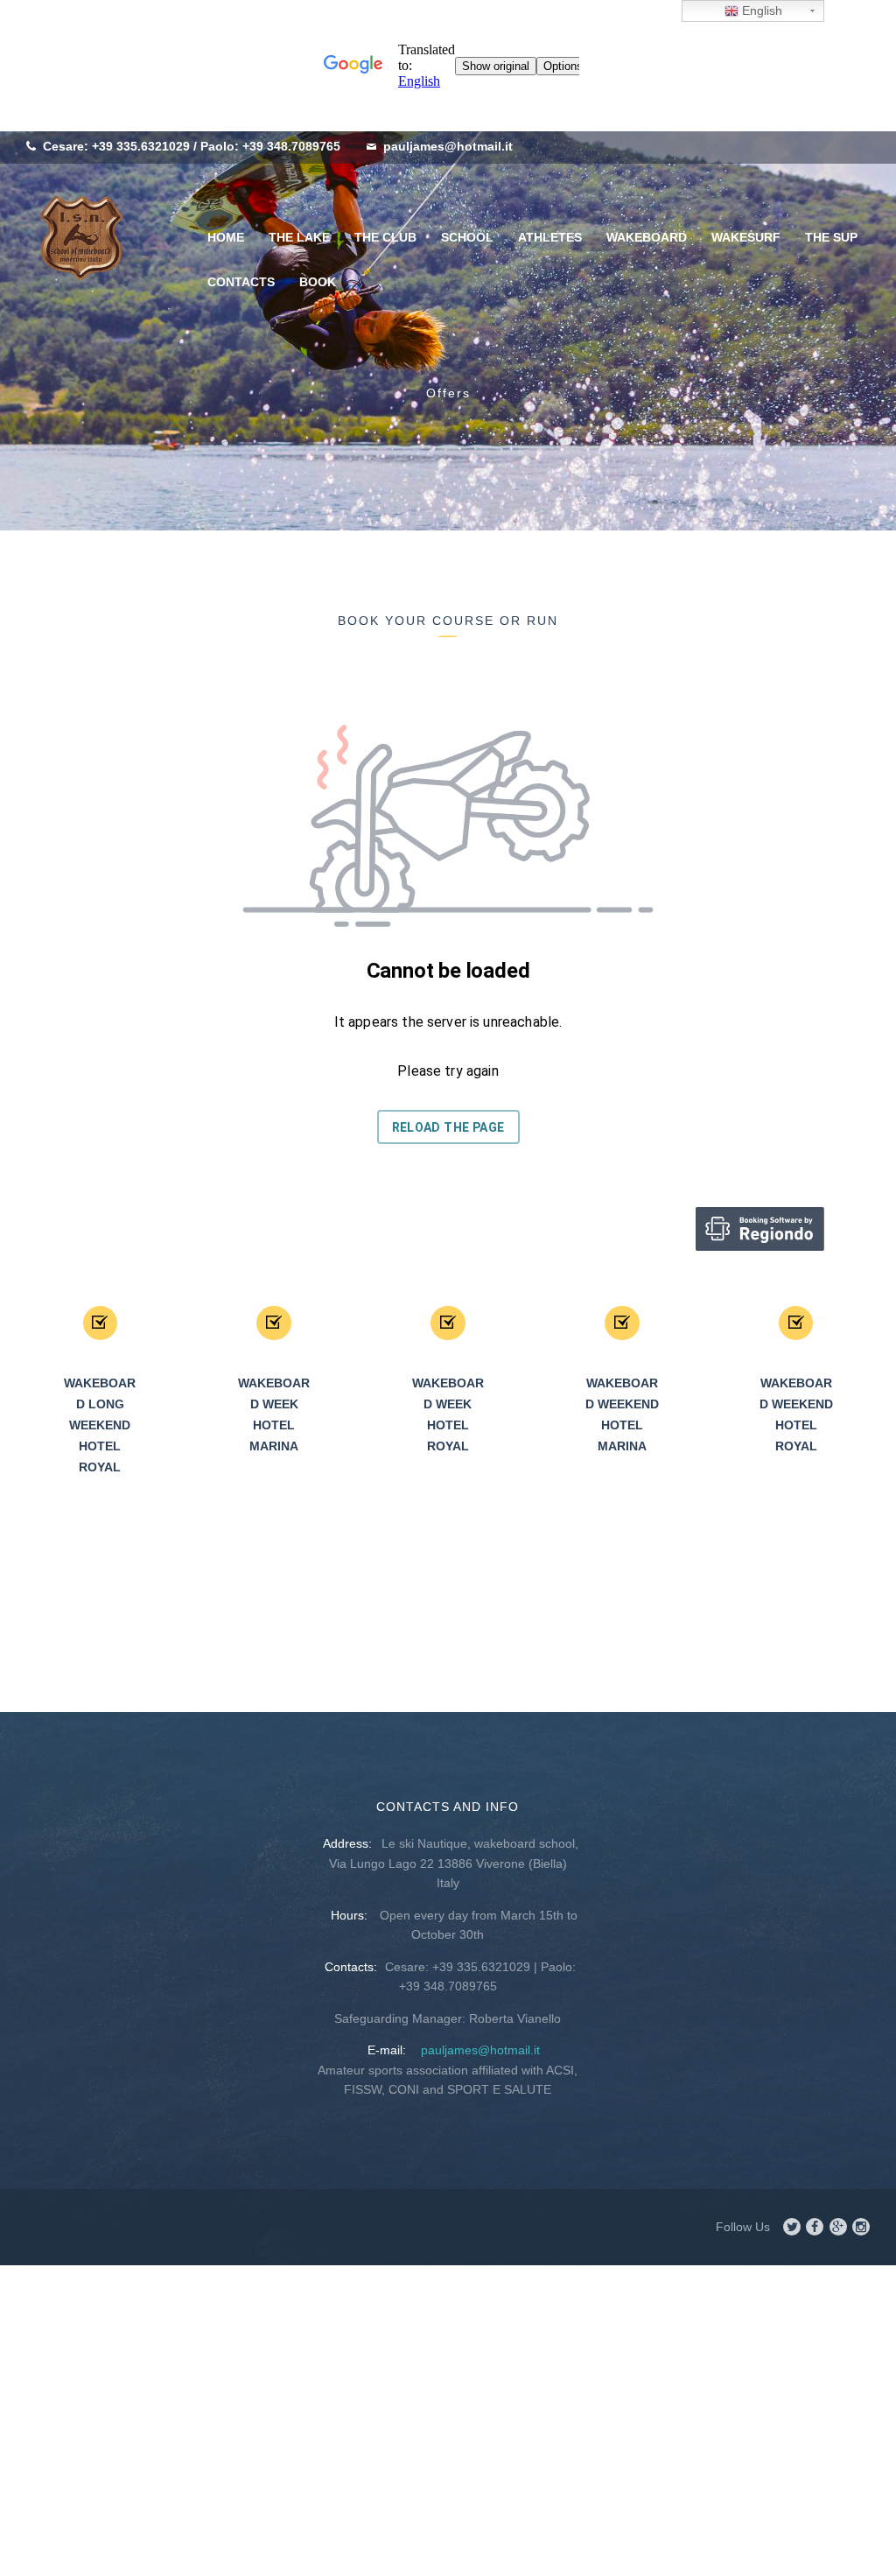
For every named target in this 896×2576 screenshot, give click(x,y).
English (760, 11)
